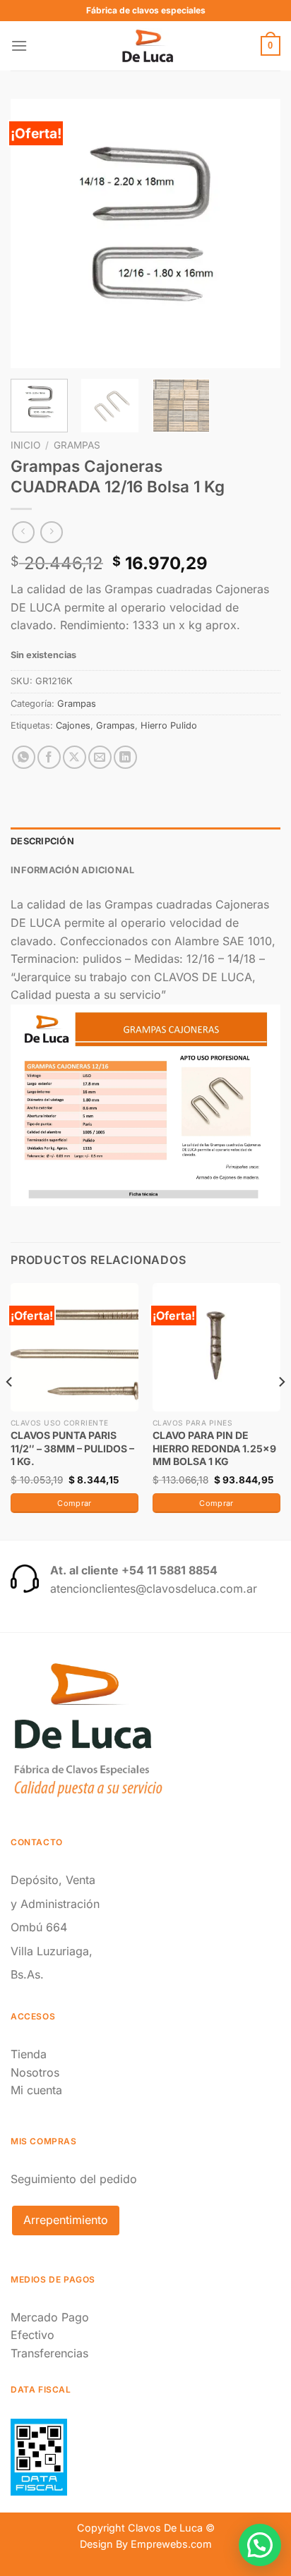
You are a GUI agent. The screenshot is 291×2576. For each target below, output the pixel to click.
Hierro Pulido (169, 725)
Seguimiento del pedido (74, 2179)
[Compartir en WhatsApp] (24, 757)
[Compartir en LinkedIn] (125, 757)
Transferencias (49, 2353)
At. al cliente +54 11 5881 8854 (134, 1570)
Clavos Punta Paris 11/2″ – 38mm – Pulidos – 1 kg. (72, 1448)
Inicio (25, 445)
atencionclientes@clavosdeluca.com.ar (154, 1588)
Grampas (77, 445)
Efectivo (32, 2335)
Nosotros (35, 2072)
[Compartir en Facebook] (49, 757)
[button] (260, 2545)
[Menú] (19, 45)
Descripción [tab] (42, 841)
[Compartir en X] (75, 757)
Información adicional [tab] (72, 870)
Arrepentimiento (66, 2220)
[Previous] (34, 233)
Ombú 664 (39, 1927)
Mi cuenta (36, 2090)
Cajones (73, 725)
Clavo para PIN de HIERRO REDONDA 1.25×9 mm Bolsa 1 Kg (214, 1448)
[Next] (257, 233)
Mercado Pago (50, 2317)
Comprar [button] (74, 1503)
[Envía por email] (100, 757)
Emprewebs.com (171, 2544)
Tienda (29, 2054)
